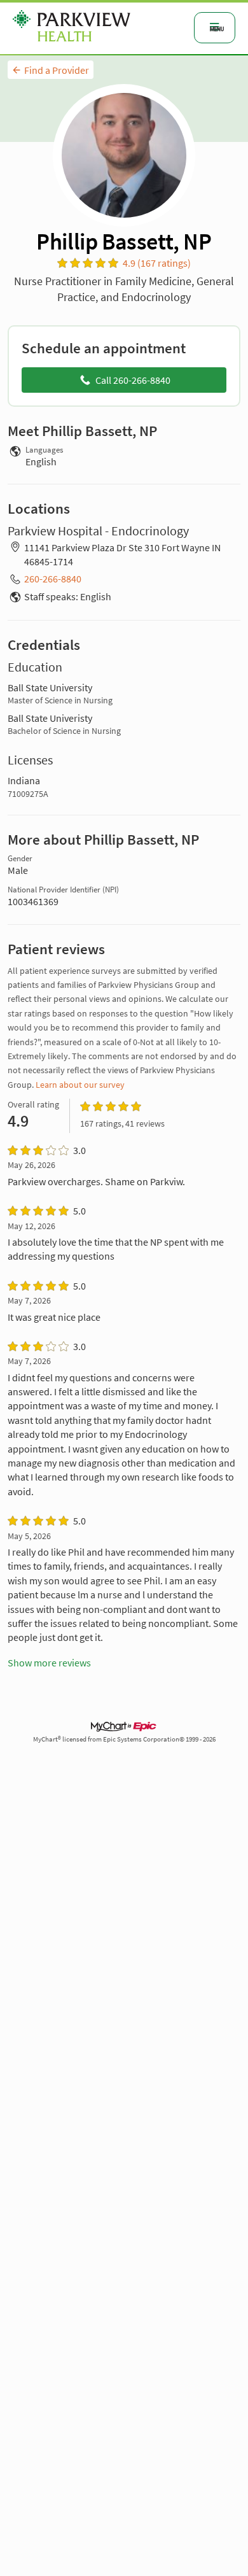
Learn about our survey (80, 1085)
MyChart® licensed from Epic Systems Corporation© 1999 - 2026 (124, 1739)
